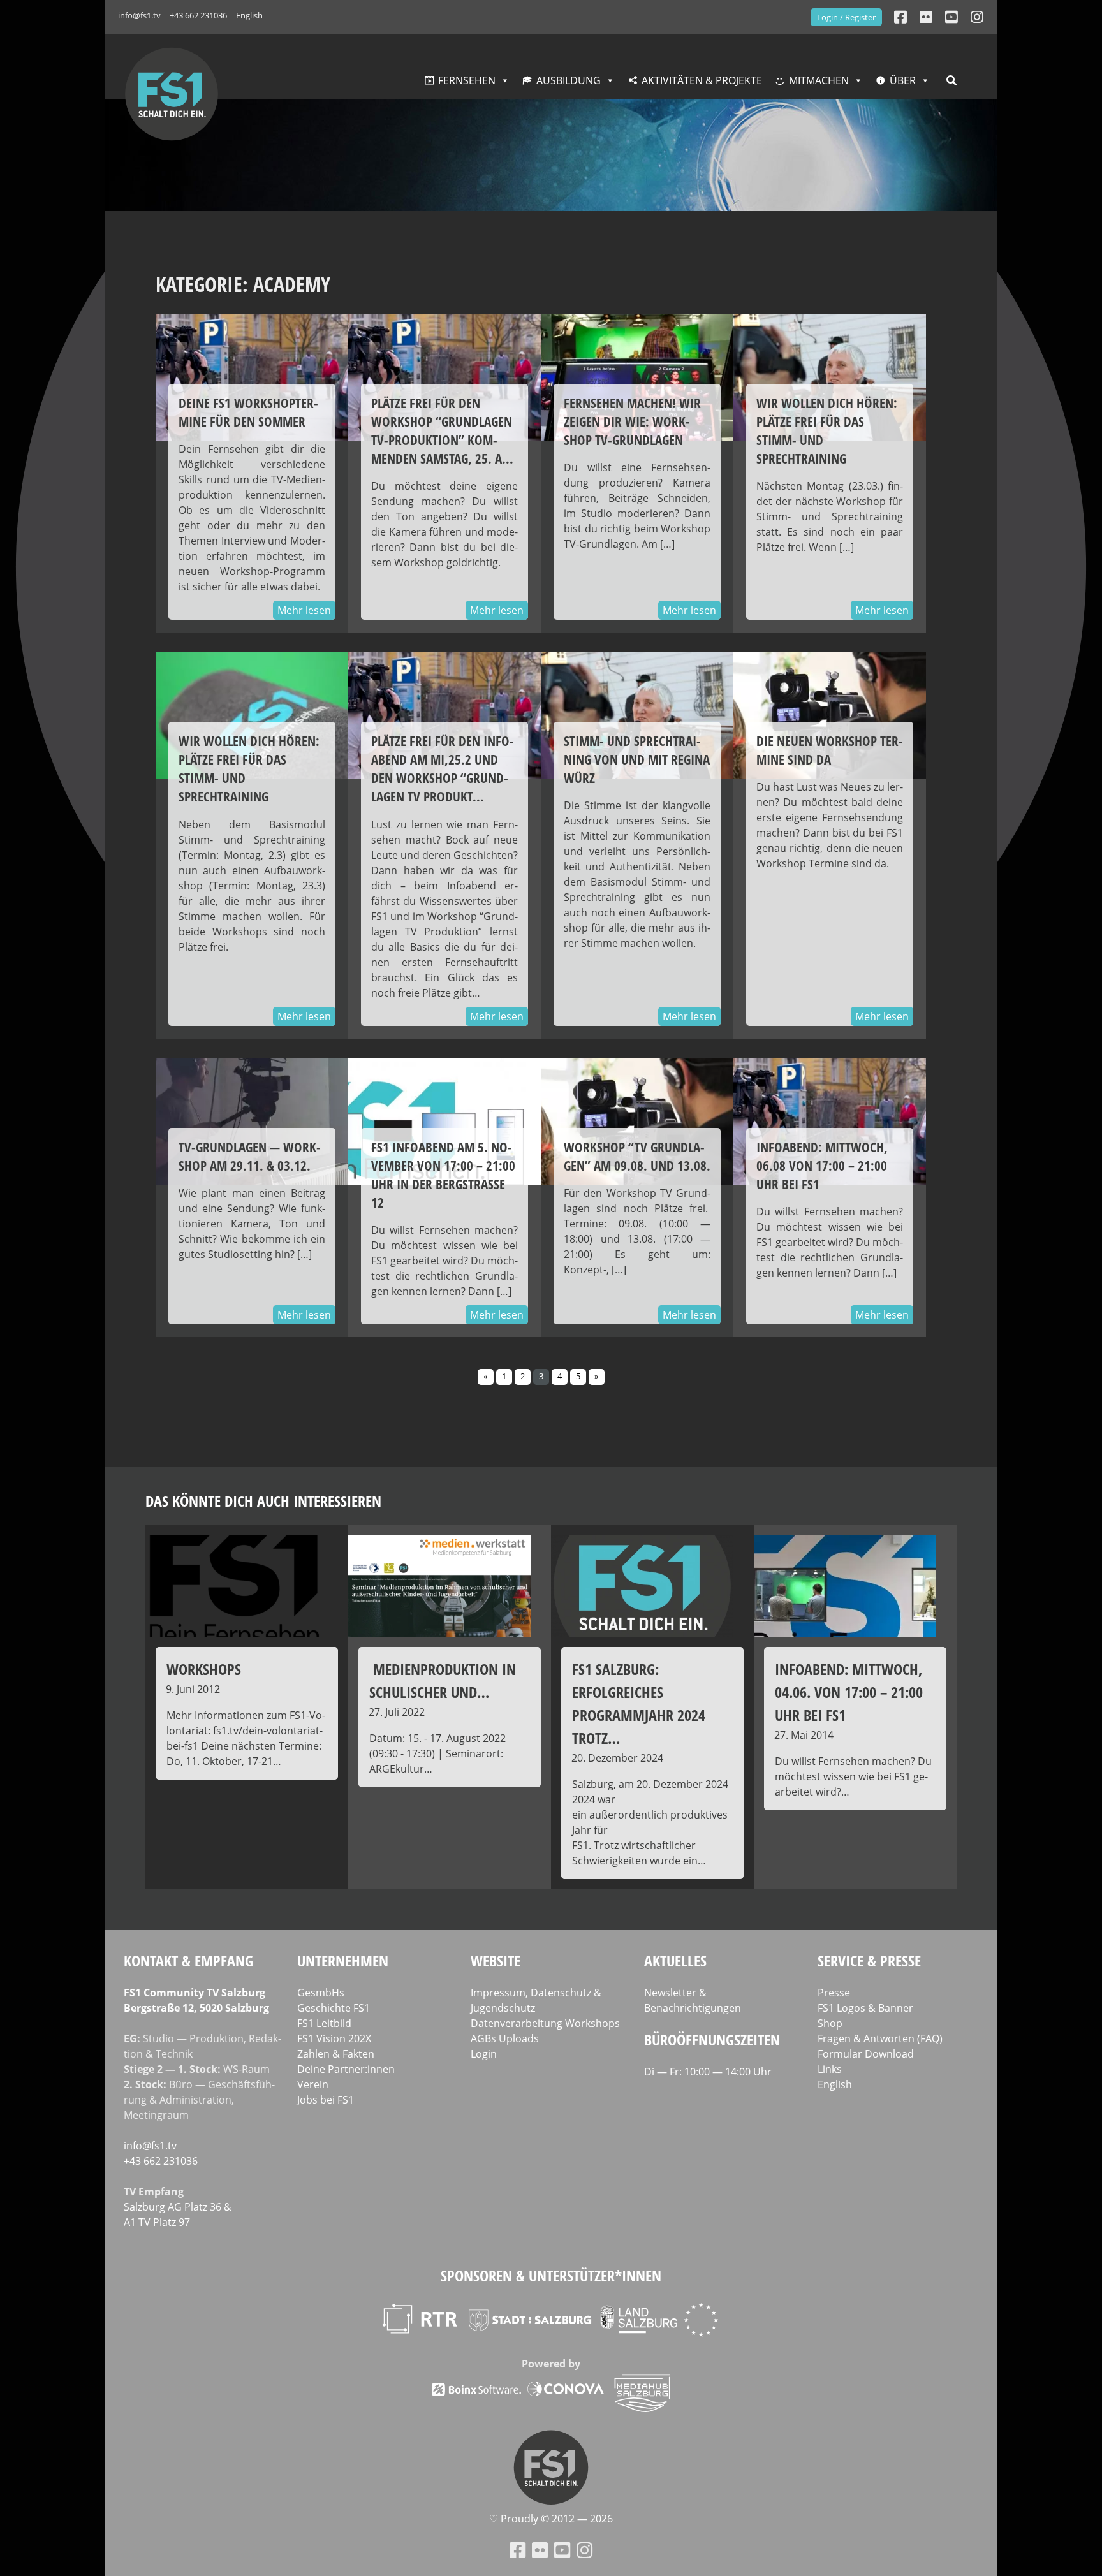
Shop (830, 2023)
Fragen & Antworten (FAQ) (880, 2038)
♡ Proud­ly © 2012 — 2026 (551, 2519)
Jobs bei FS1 (326, 2100)
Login (484, 2054)
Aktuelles (675, 1960)
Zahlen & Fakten (336, 2054)
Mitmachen (819, 80)
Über (903, 80)
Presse (834, 1993)
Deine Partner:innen (346, 2069)
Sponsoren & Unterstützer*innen (551, 2275)
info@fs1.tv (139, 15)
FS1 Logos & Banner (865, 2008)
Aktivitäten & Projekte (702, 80)
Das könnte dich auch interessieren (263, 1501)
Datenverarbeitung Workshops (545, 2023)
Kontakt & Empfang (188, 1960)
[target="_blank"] (977, 17)
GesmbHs (321, 1993)
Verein (313, 2084)
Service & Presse (869, 1960)
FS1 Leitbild (324, 2023)
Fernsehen (467, 80)
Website (496, 1960)
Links (830, 2069)
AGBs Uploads (505, 2038)
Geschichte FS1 (334, 2008)
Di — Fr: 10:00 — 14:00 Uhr (708, 2072)
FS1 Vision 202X (334, 2038)
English (249, 15)
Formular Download (866, 2054)
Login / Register (846, 17)
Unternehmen (343, 1960)
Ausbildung (569, 80)
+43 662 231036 (198, 15)
